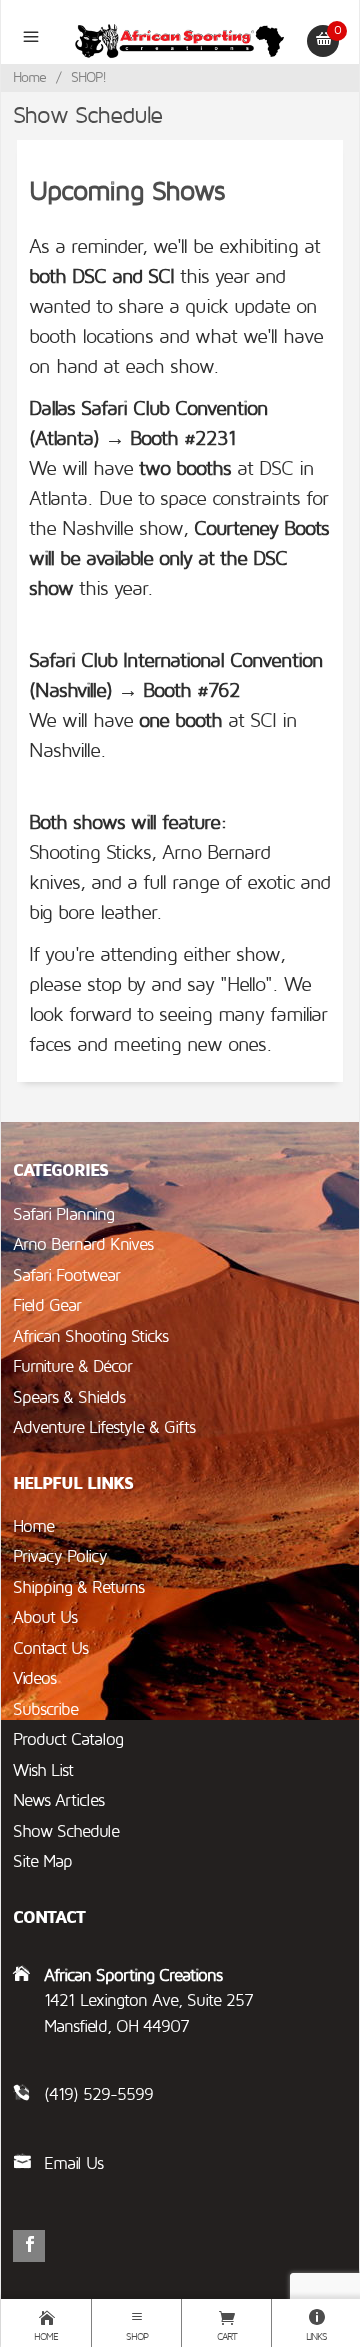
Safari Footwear (66, 1275)
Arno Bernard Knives (83, 1244)
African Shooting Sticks (90, 1336)
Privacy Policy (60, 1556)
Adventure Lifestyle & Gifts (104, 1427)
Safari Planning (63, 1214)
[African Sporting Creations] (180, 40)
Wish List (43, 1770)
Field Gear (47, 1305)
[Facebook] (29, 2246)
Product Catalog (68, 1739)
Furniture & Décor (72, 1366)
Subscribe (45, 1709)
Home (29, 77)
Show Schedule (66, 1831)
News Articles (58, 1800)
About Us (45, 1617)
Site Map (42, 1861)
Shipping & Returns (78, 1587)
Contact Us (50, 1648)
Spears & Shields (69, 1397)
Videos (34, 1678)
